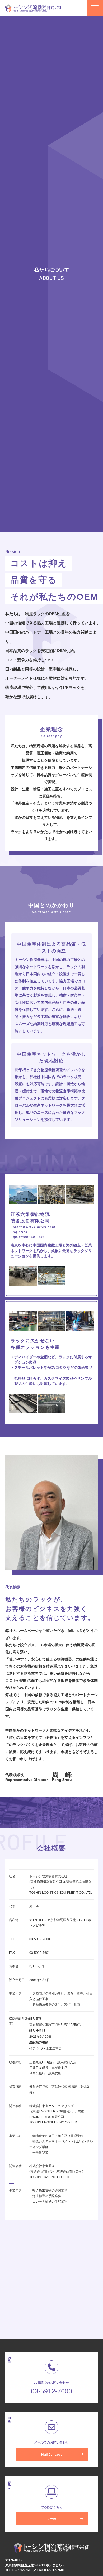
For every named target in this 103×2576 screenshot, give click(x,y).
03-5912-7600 (51, 2391)
